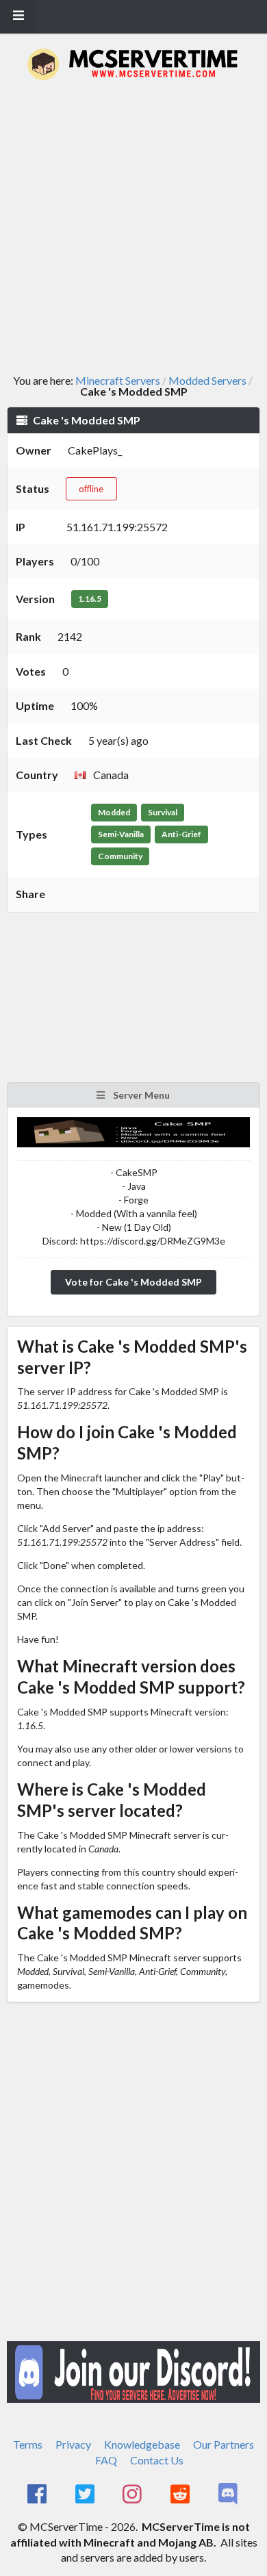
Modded (114, 812)
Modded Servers (207, 381)
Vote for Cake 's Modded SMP (133, 1282)
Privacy (73, 2444)
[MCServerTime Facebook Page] (38, 2495)
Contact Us (157, 2460)
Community (120, 856)
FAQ (106, 2460)
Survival (163, 812)
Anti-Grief (181, 834)
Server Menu (140, 1095)
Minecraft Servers (118, 381)
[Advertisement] (133, 227)
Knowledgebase (142, 2444)
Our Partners (224, 2444)
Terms (28, 2444)
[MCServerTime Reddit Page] (181, 2495)
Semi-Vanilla (121, 834)
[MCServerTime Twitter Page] (86, 2495)
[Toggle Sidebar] (18, 16)
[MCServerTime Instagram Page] (134, 2495)
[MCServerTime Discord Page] (229, 2495)
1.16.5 (90, 599)
